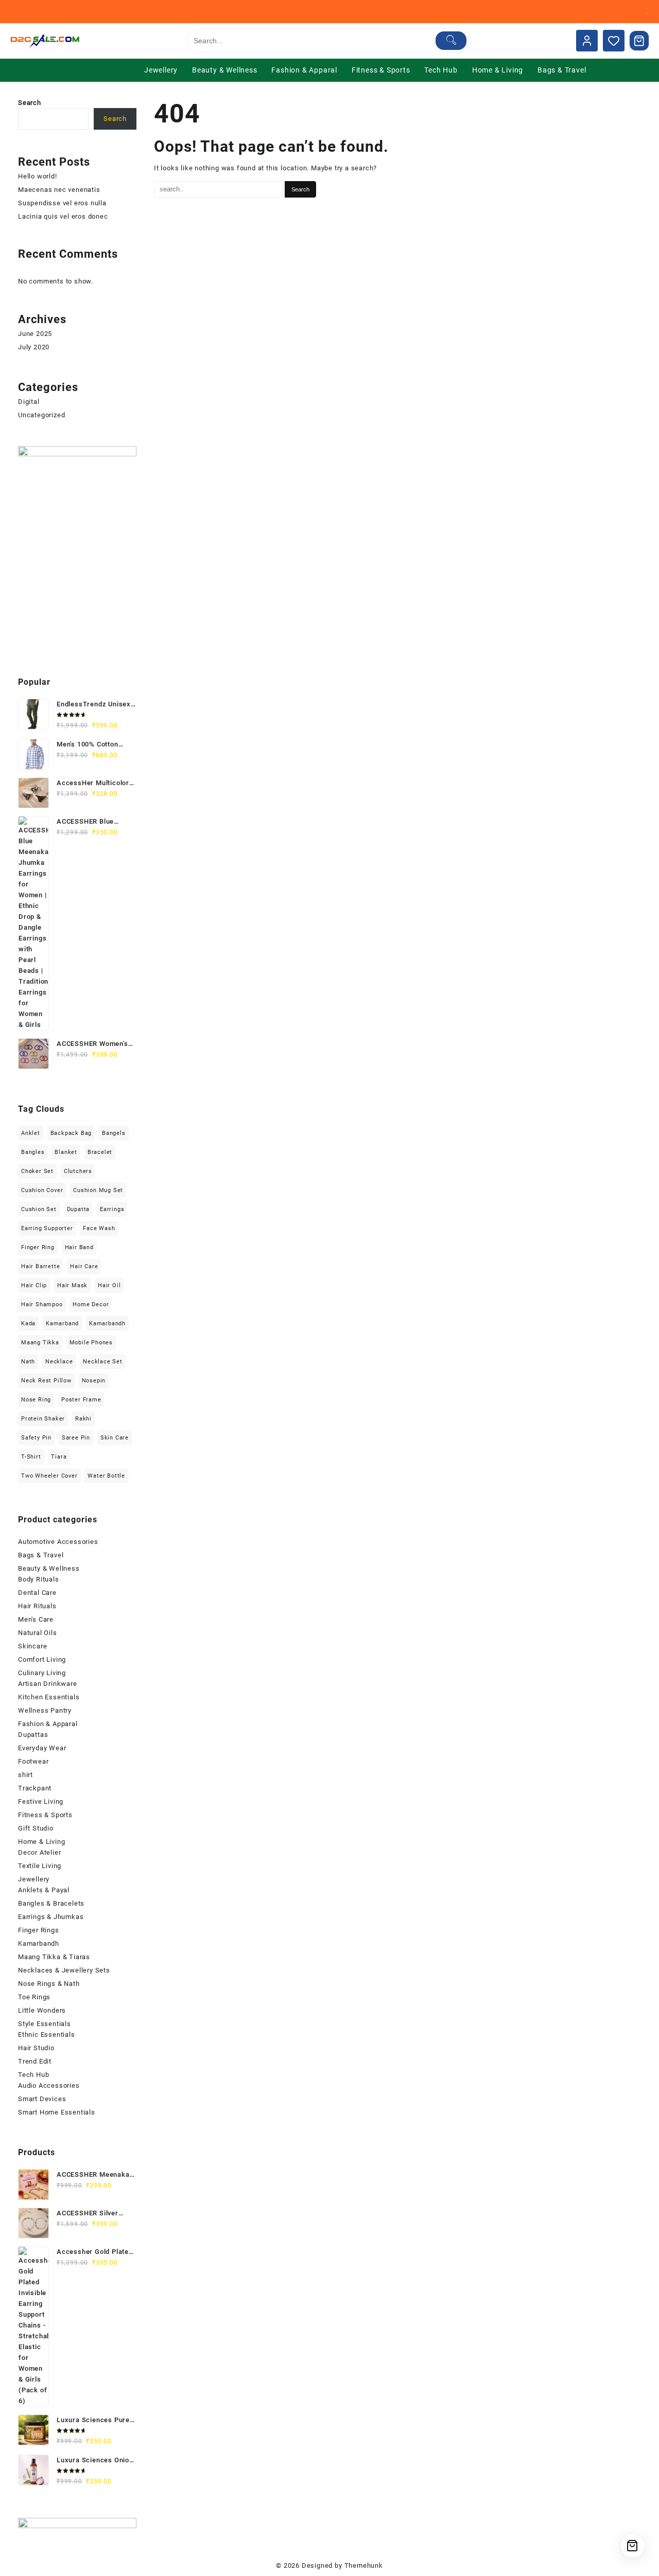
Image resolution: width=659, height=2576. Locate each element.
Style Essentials (45, 2024)
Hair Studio (36, 2048)
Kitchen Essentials (49, 1697)
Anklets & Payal (44, 1890)
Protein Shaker (43, 1419)
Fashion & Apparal (48, 1724)
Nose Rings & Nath (49, 1984)
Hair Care (84, 1266)
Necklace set (103, 1362)
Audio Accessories (49, 2085)
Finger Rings (39, 1930)
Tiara (59, 1457)
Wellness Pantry (45, 1710)
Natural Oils (38, 1633)
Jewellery (34, 1879)
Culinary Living (42, 1673)
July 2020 (34, 347)
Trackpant (35, 1788)
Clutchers (78, 1171)
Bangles (33, 1152)
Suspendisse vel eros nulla (62, 203)
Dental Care (37, 1593)
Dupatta (79, 1209)
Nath (28, 1362)
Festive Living (41, 1801)
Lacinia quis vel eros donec (63, 216)
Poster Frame (81, 1400)
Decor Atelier (39, 1852)
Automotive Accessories (58, 1542)
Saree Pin (76, 1438)
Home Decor (91, 1304)
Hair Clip (34, 1285)
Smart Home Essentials (57, 2112)
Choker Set (37, 1171)
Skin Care (115, 1438)
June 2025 (35, 334)
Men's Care (36, 1619)
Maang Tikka (40, 1343)
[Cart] (639, 41)
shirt (25, 1775)
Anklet (31, 1133)
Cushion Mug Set (98, 1190)
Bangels (114, 1133)
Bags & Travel (41, 1555)
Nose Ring (36, 1400)
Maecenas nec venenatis (59, 190)
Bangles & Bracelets (51, 1903)
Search (30, 103)
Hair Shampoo (42, 1304)
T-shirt (31, 1457)
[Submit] (451, 41)
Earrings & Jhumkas (51, 1917)
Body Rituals (39, 1579)
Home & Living (41, 1842)
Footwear (33, 1761)
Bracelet (100, 1152)
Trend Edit (35, 2061)
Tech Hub (33, 2075)
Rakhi (83, 1419)
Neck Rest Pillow (46, 1381)
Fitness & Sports (45, 1815)
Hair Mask (72, 1285)
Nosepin (94, 1381)
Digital (29, 402)
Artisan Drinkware (48, 1684)
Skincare (32, 1646)
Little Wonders (42, 2010)
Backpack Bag (71, 1133)
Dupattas (33, 1735)
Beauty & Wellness (49, 1568)
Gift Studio (36, 1828)
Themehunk (364, 2565)
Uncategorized (41, 415)
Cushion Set (39, 1209)
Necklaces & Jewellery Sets (64, 1970)
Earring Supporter (47, 1228)
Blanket (66, 1152)
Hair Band (79, 1247)
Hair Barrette (40, 1266)
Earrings (112, 1209)
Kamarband (62, 1323)
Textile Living (40, 1866)
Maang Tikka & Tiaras (54, 1957)
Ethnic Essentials (47, 2035)
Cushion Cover (42, 1190)
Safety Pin (36, 1438)
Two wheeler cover (49, 1476)
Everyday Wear (42, 1748)
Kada (28, 1323)
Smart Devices (42, 2099)
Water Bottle (106, 1476)
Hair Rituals (37, 1606)
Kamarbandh (107, 1323)
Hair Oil (109, 1285)
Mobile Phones (91, 1343)
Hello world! (38, 176)
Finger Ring (38, 1247)
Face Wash (99, 1228)
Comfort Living (42, 1659)
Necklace (59, 1362)
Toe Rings (34, 1997)
